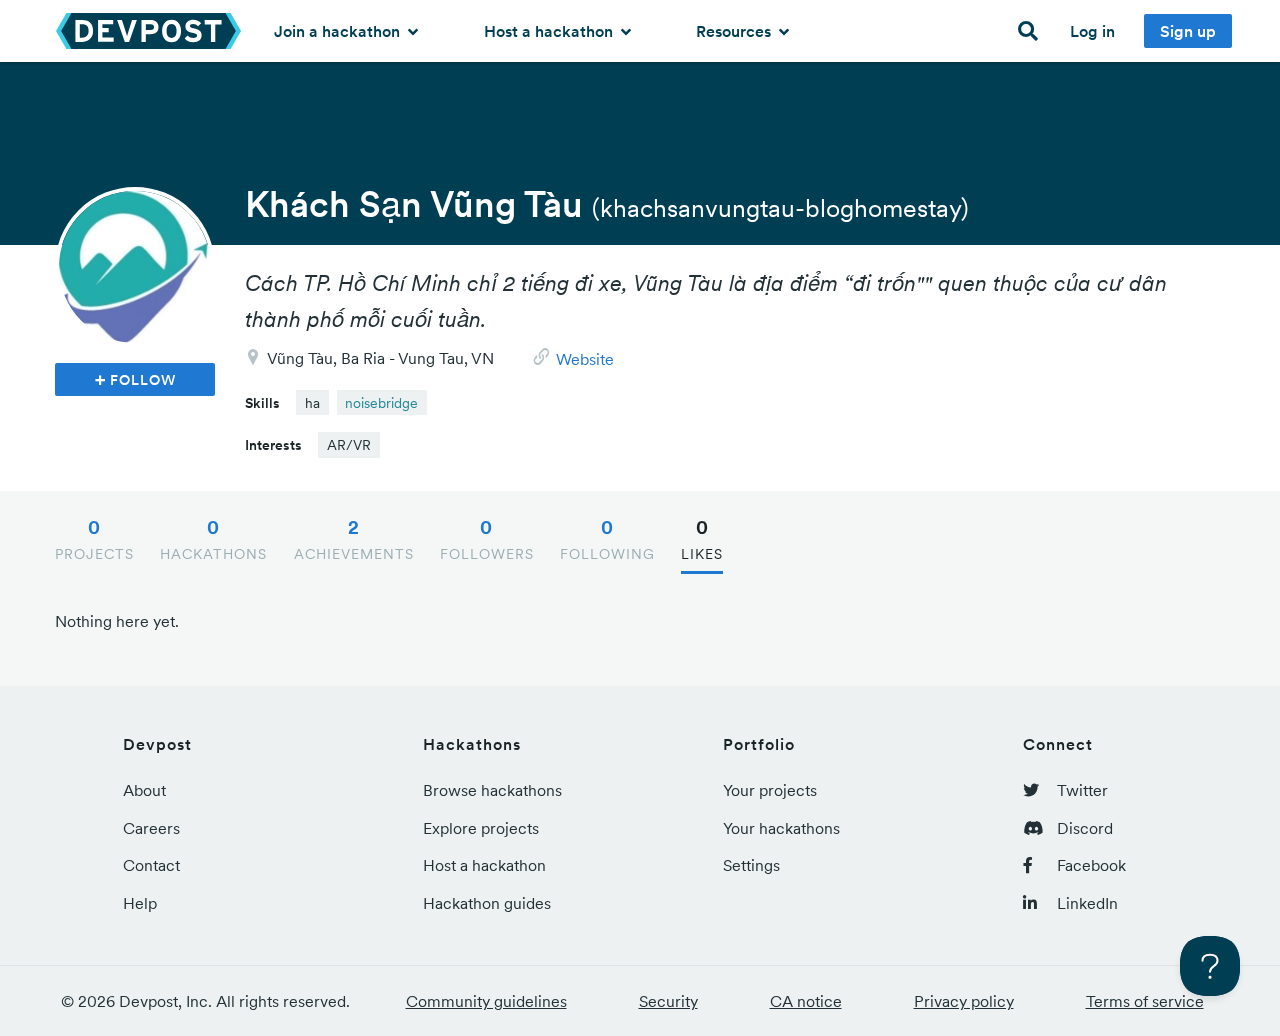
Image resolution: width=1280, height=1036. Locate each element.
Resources (735, 31)
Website (585, 359)
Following (607, 539)
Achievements (354, 539)
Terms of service (1145, 1001)
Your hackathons (781, 828)
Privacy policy (964, 1001)
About (144, 790)
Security (668, 1001)
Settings (751, 865)
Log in (1092, 31)
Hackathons (213, 539)
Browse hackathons (492, 790)
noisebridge (381, 403)
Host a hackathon (550, 31)
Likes (702, 539)
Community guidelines (486, 1001)
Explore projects (481, 828)
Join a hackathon (339, 31)
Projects (94, 539)
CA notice (806, 1001)
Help (140, 903)
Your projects (770, 790)
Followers (487, 539)
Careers (151, 828)
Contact (151, 865)
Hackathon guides (487, 903)
